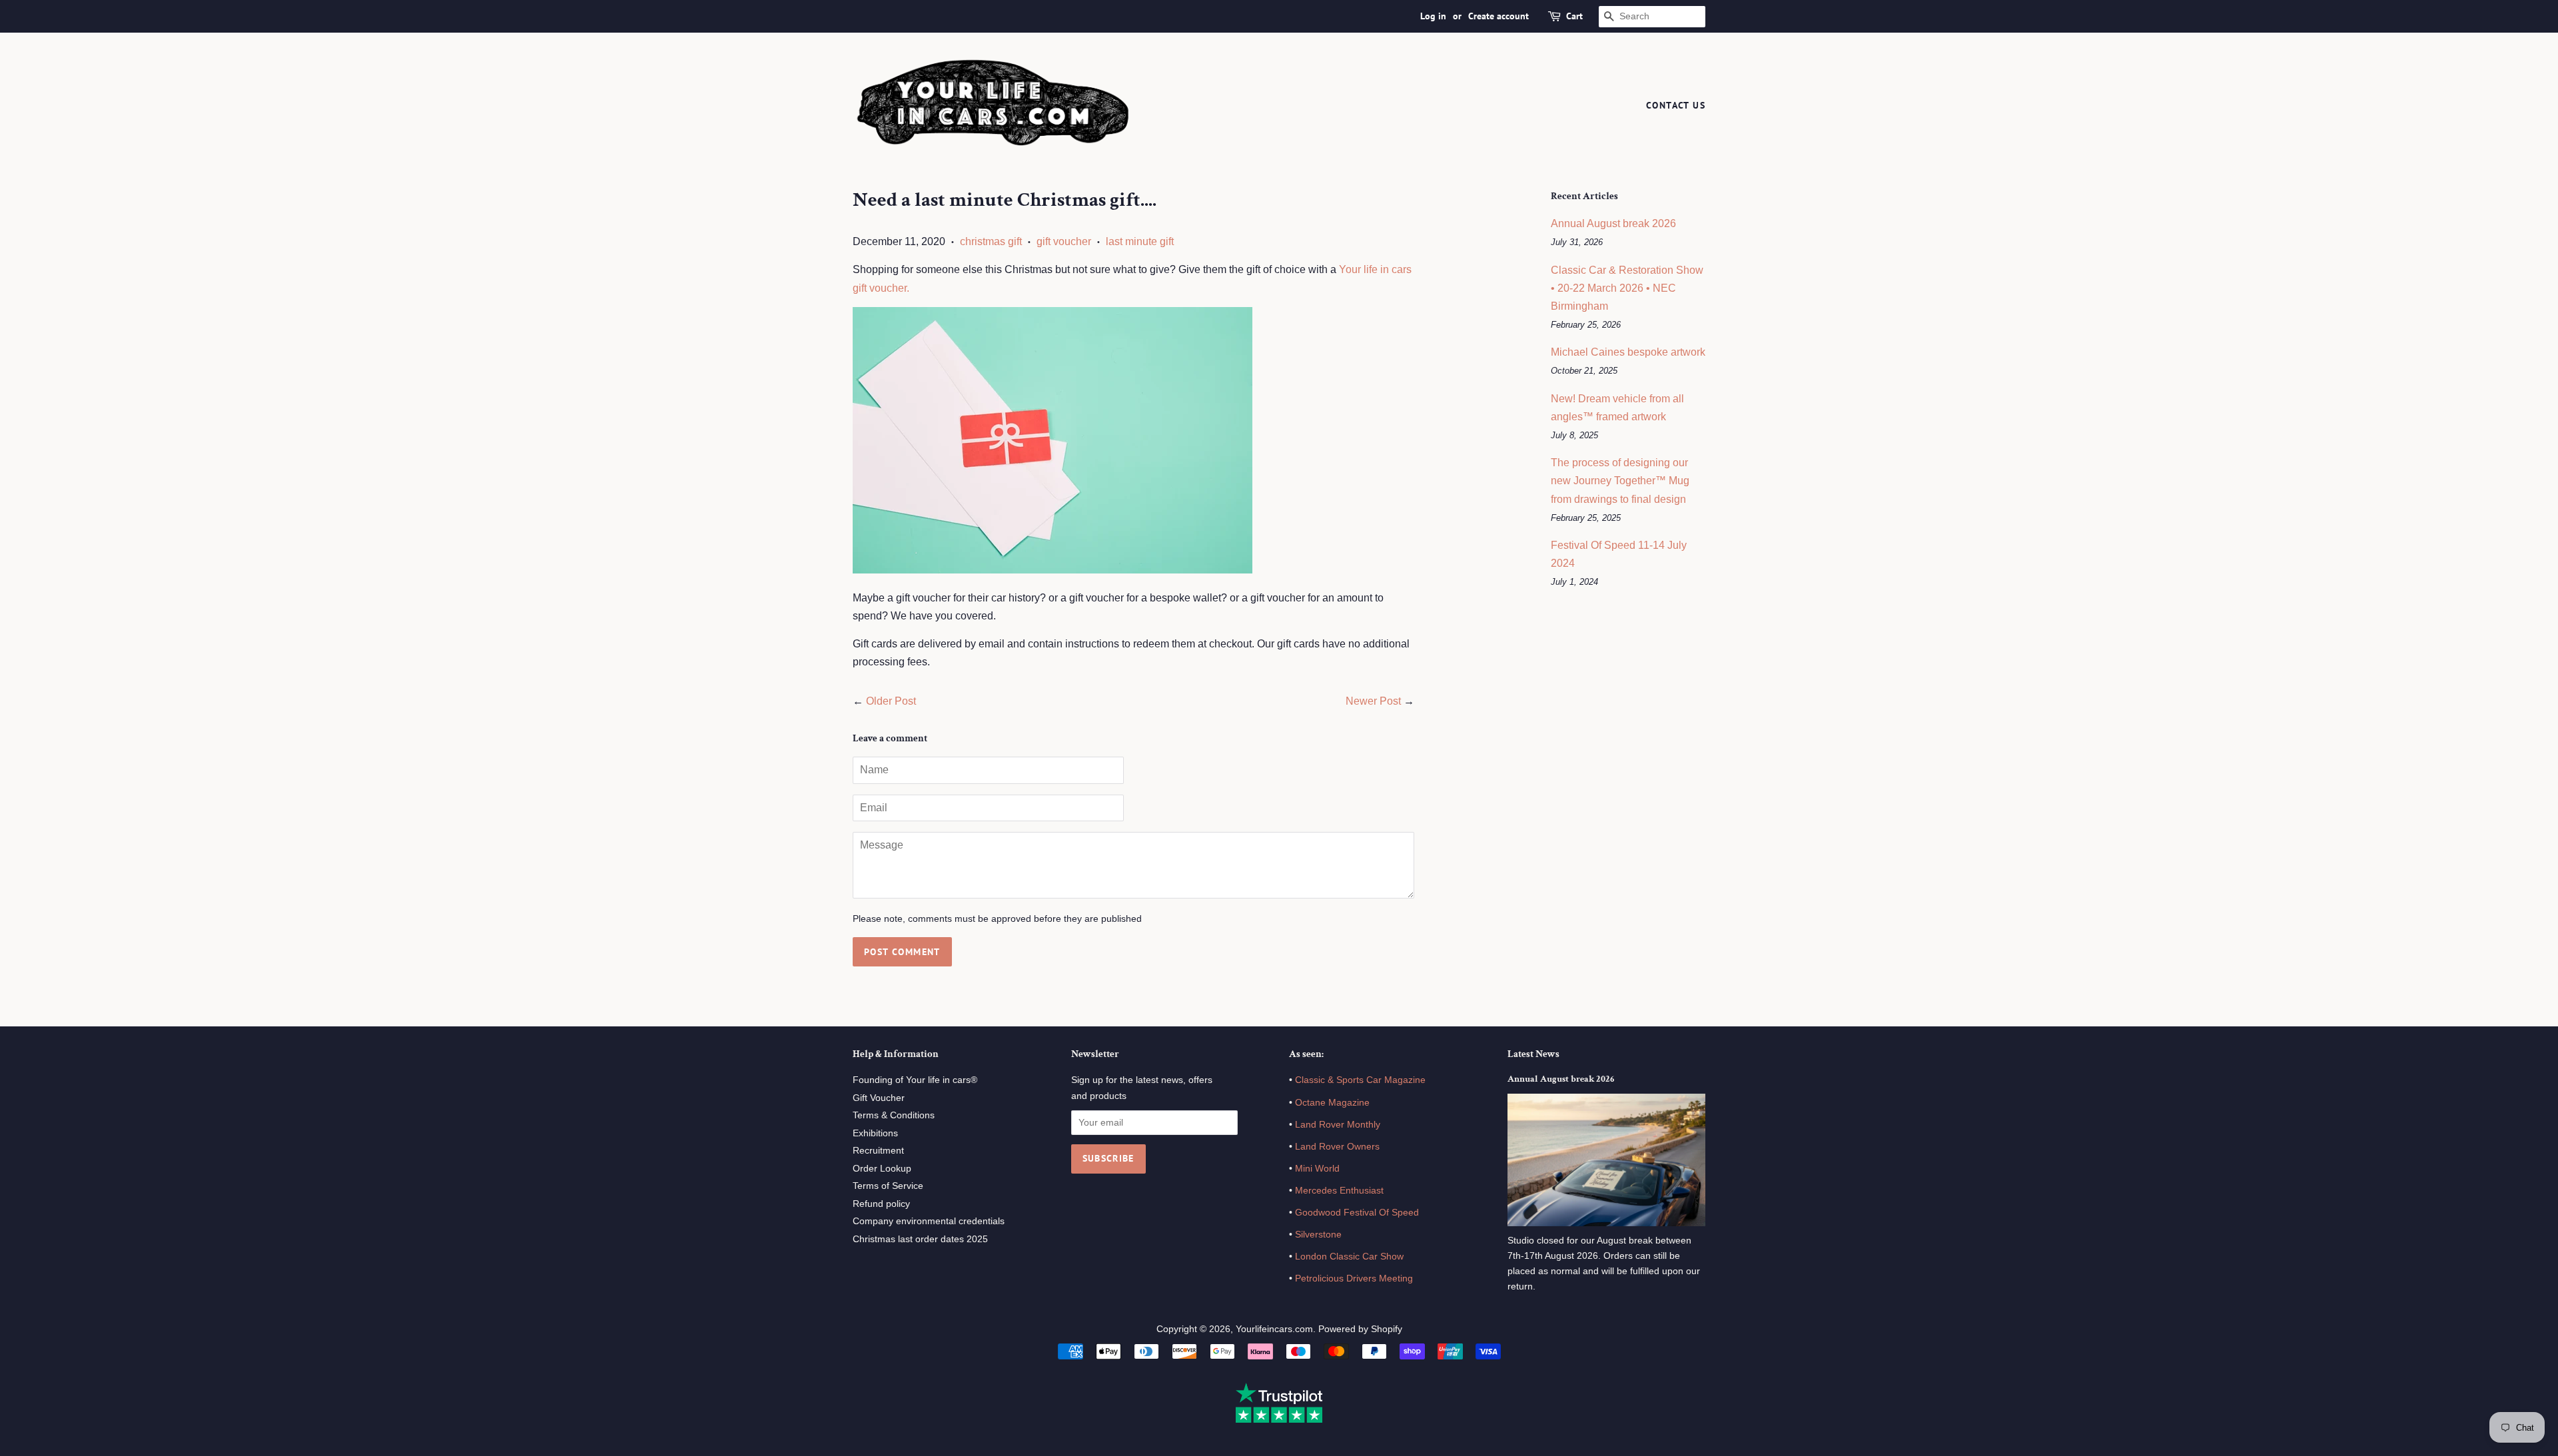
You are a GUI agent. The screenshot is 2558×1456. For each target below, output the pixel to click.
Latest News (1533, 1054)
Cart (1574, 16)
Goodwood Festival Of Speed (1357, 1213)
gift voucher (1064, 241)
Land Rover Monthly (1338, 1125)
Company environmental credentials (929, 1221)
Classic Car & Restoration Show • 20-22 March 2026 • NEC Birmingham (1627, 288)
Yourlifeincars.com (1274, 1329)
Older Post (891, 701)
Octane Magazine (1332, 1103)
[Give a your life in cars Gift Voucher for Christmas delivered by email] (1053, 570)
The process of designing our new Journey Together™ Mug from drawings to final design (1620, 481)
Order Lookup (882, 1169)
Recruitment (878, 1151)
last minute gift (1140, 241)
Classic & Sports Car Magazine (1360, 1080)
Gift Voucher (879, 1098)
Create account (1498, 16)
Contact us (1676, 105)
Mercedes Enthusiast (1338, 1191)
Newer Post (1373, 701)
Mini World (1317, 1169)
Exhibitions (875, 1133)
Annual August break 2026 (1613, 223)
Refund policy (881, 1204)
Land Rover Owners (1337, 1147)
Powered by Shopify (1360, 1329)
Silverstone (1318, 1235)
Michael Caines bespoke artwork (1628, 352)
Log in (1433, 16)
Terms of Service (888, 1186)
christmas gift (991, 241)
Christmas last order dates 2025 (920, 1239)
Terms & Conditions (894, 1115)
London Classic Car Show (1349, 1257)
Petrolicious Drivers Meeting (1354, 1278)
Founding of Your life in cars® (915, 1080)
